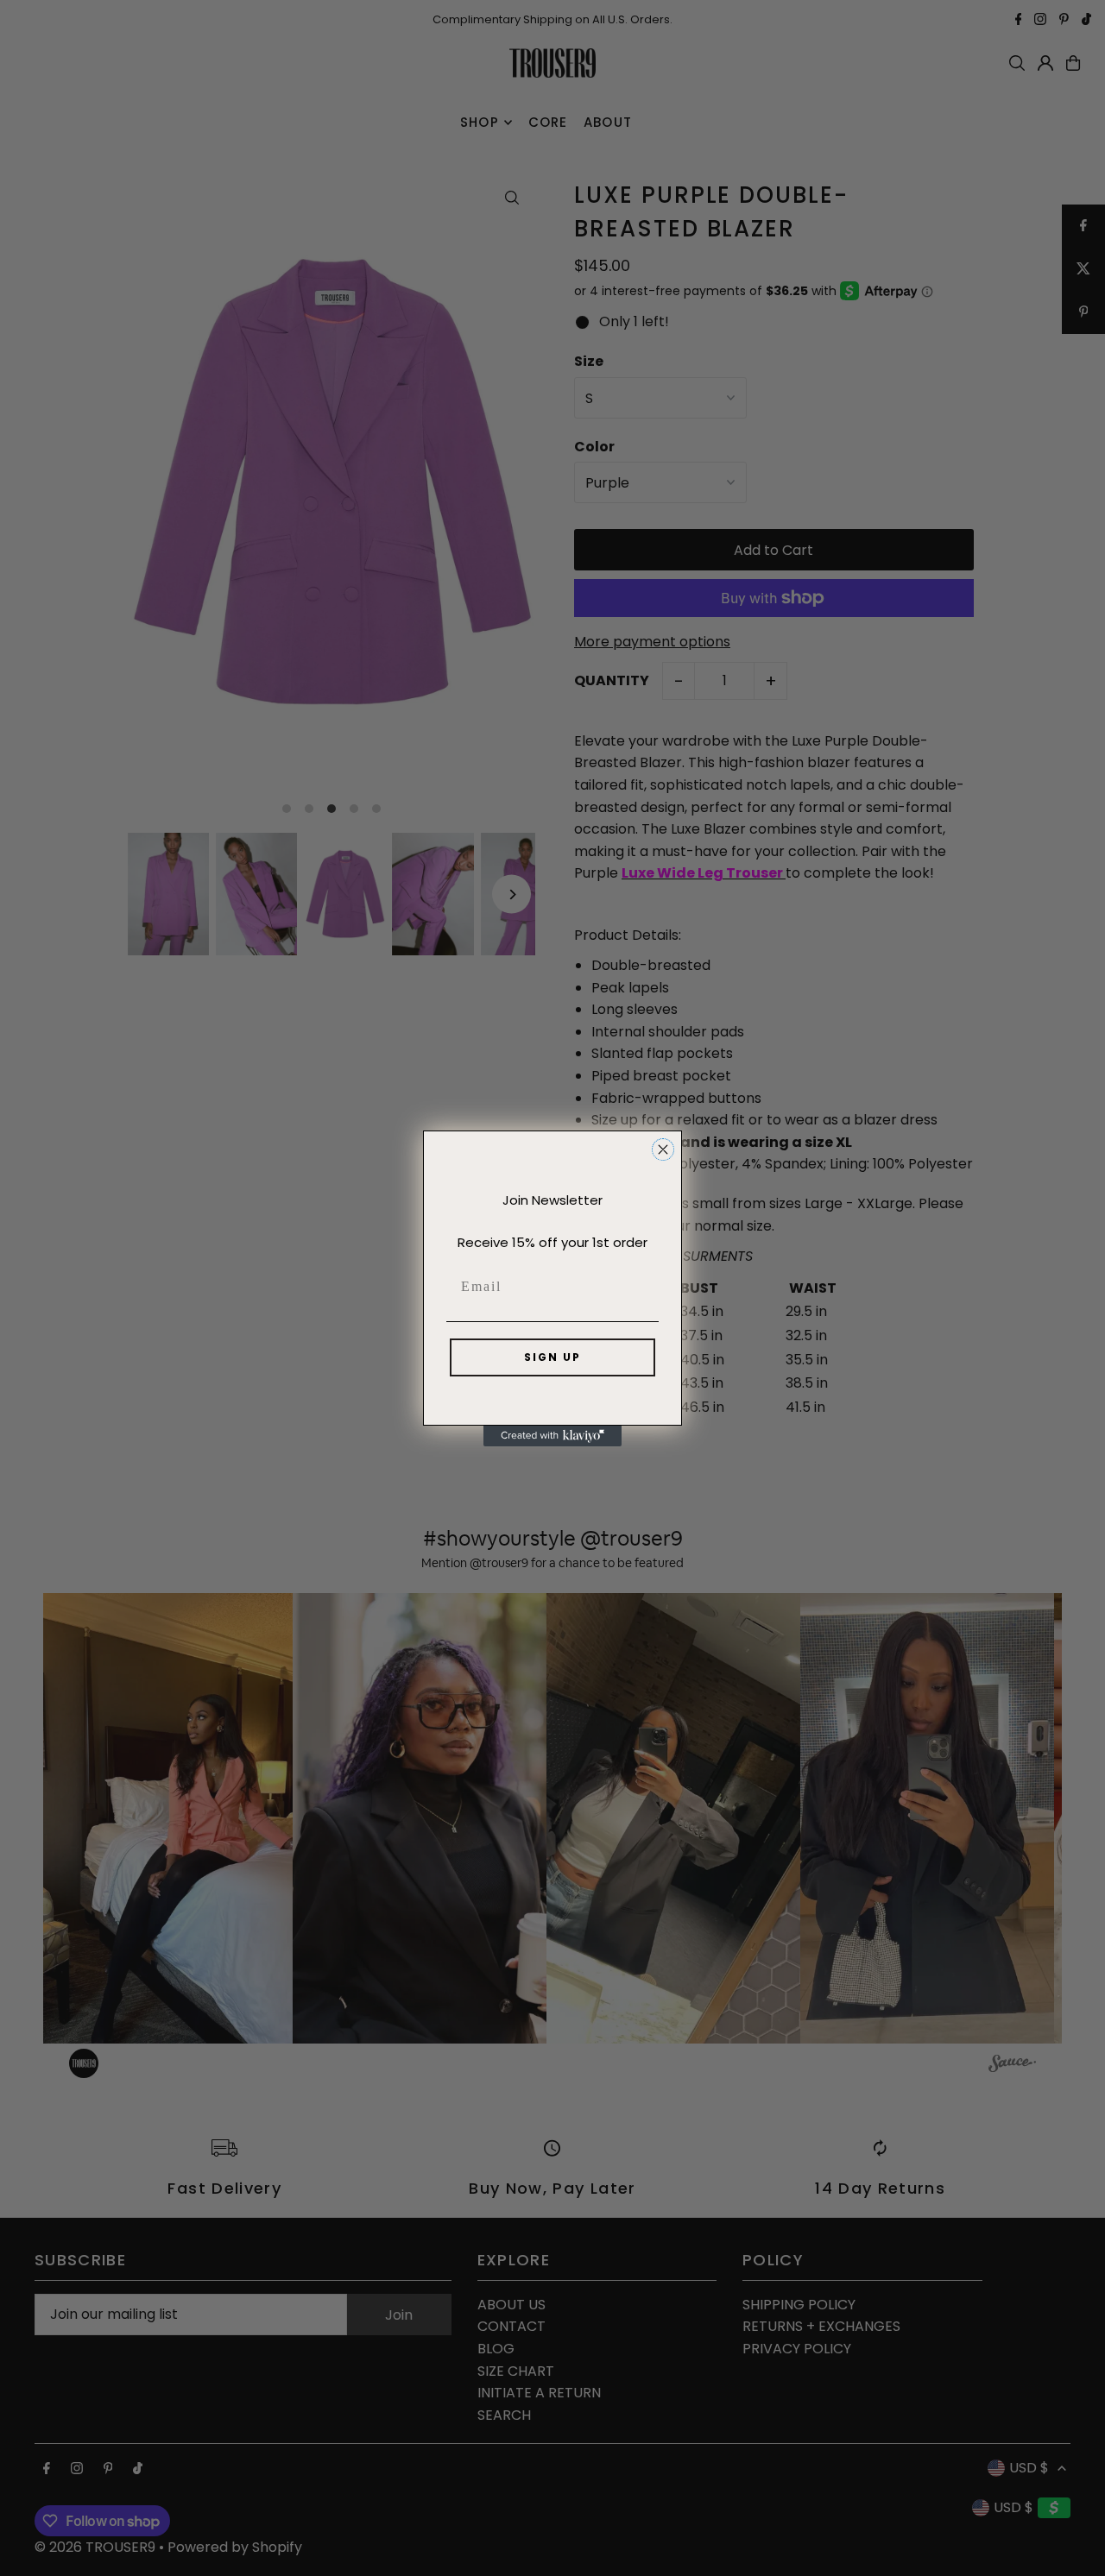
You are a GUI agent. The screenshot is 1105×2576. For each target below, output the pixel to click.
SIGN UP (552, 1357)
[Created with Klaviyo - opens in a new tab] (552, 1436)
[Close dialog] (663, 1149)
